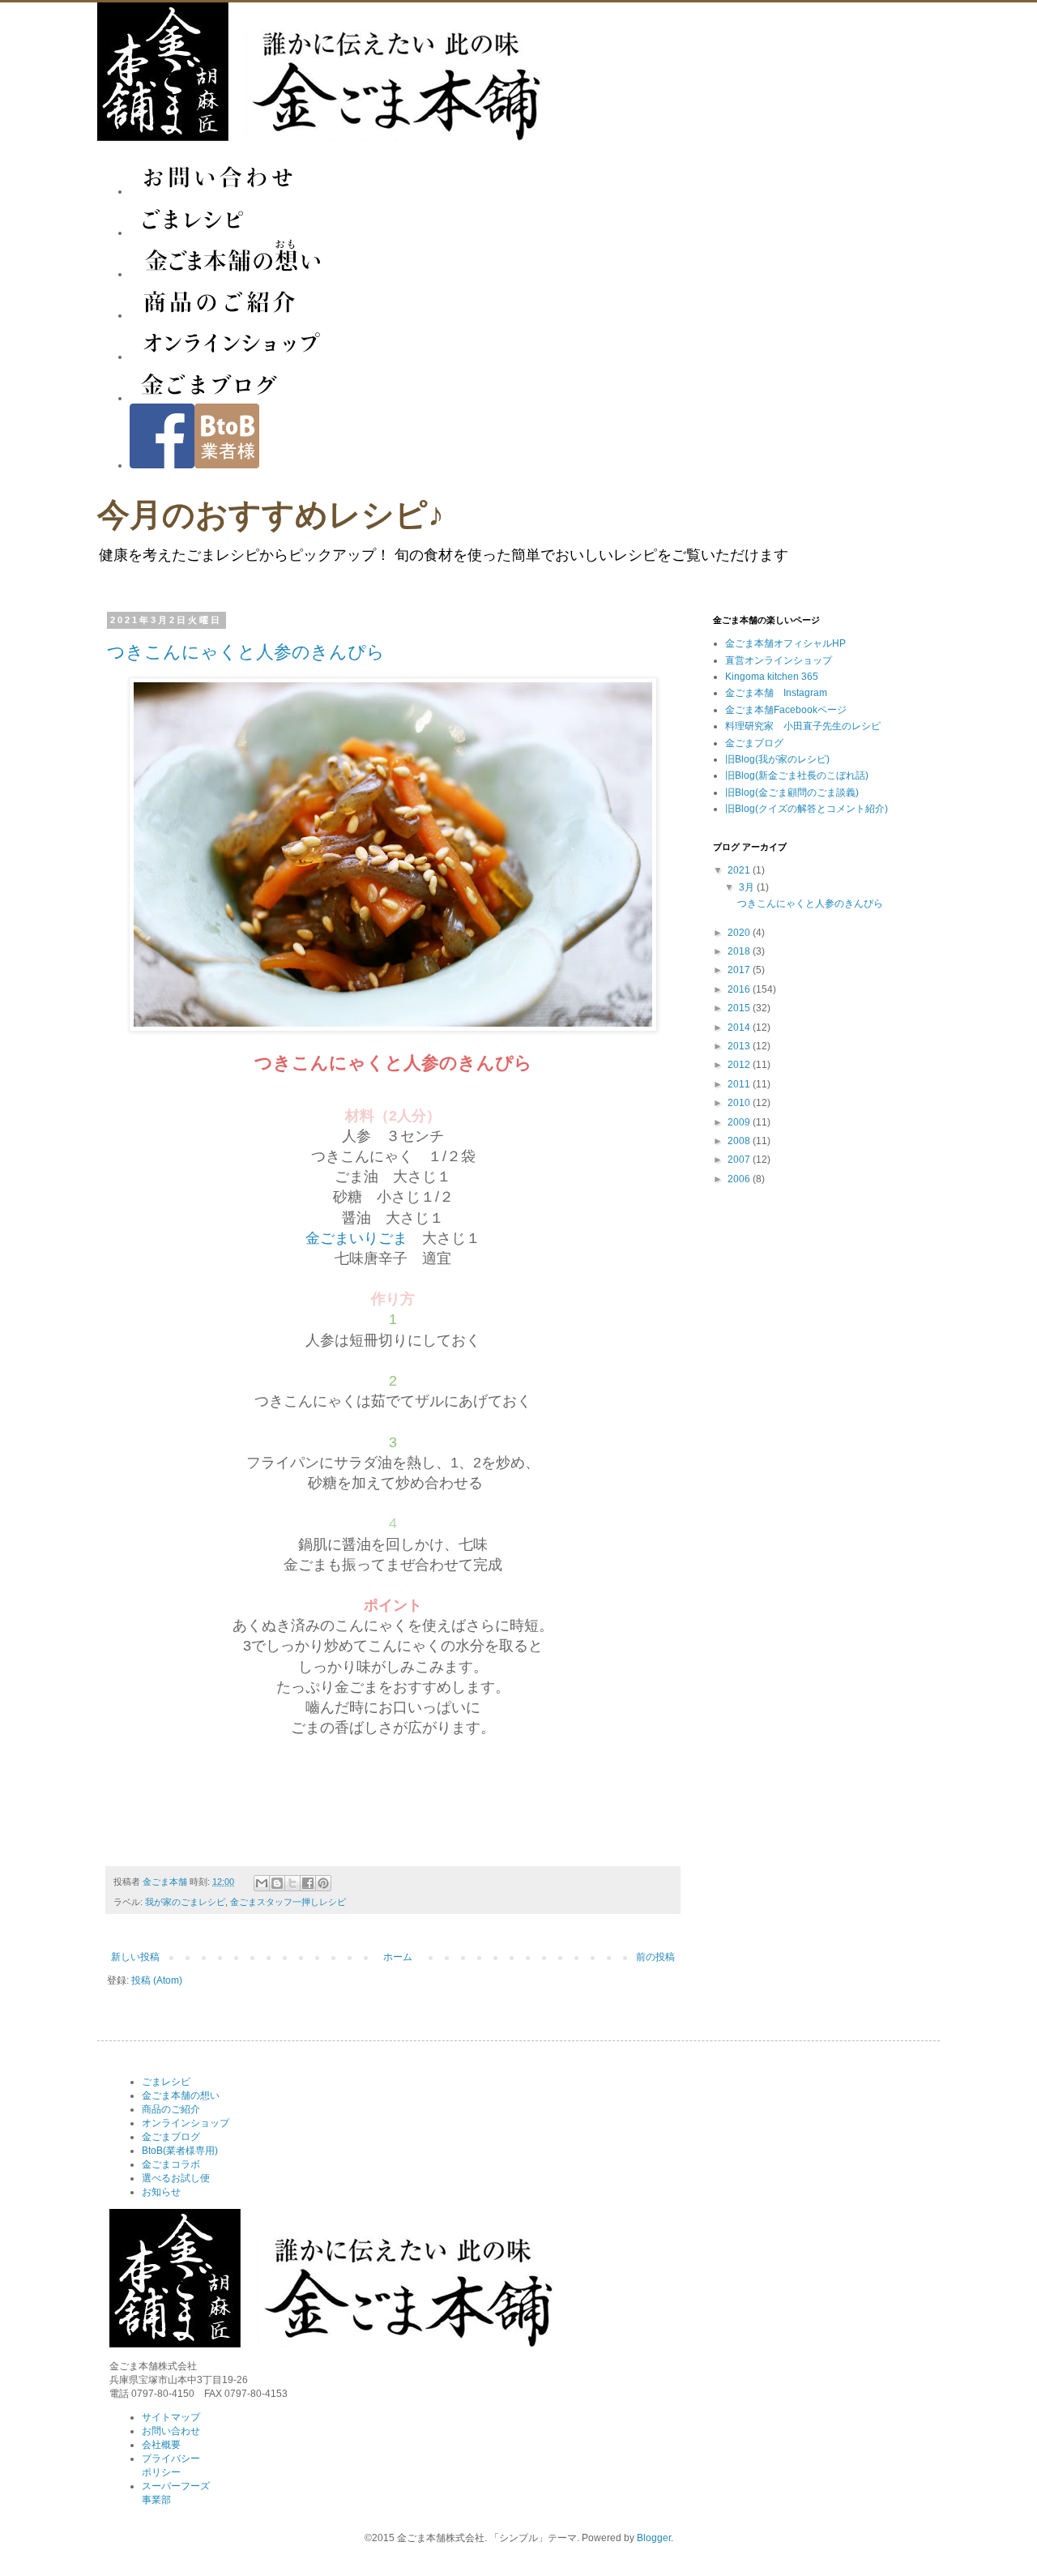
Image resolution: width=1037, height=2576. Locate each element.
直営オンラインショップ (779, 660)
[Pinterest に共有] (323, 1883)
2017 (740, 970)
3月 (748, 887)
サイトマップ (171, 2417)
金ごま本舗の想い (181, 2095)
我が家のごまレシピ (185, 1902)
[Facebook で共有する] (308, 1883)
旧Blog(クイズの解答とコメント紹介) (807, 809)
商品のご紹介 (171, 2109)
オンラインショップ (186, 2123)
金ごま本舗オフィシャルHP (785, 643)
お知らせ (161, 2192)
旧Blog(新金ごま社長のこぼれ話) (797, 775)
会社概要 (161, 2445)
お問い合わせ (171, 2431)
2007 (740, 1160)
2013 (740, 1046)
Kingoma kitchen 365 (772, 677)
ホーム (398, 1957)
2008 (740, 1141)
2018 (740, 951)
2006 (740, 1179)
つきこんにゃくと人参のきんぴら (246, 652)
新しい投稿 (135, 1957)
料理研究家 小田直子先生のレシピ (803, 726)
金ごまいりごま (356, 1238)
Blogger (654, 2538)
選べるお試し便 (176, 2178)
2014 (740, 1027)
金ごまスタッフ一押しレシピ (288, 1902)
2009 (740, 1122)
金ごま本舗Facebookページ (786, 710)
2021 (740, 870)
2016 (740, 989)
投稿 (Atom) (157, 1980)
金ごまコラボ (171, 2164)
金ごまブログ (754, 743)
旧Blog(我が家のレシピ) (777, 759)
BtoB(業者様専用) (180, 2151)
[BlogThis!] (277, 1883)
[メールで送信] (262, 1883)
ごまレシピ (166, 2082)
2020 (740, 933)
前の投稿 (655, 1957)
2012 (740, 1065)
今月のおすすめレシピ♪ (271, 515)
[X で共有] (292, 1883)
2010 (740, 1103)
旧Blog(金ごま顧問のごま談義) (792, 792)
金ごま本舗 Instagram (776, 693)
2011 (740, 1084)
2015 (740, 1008)
